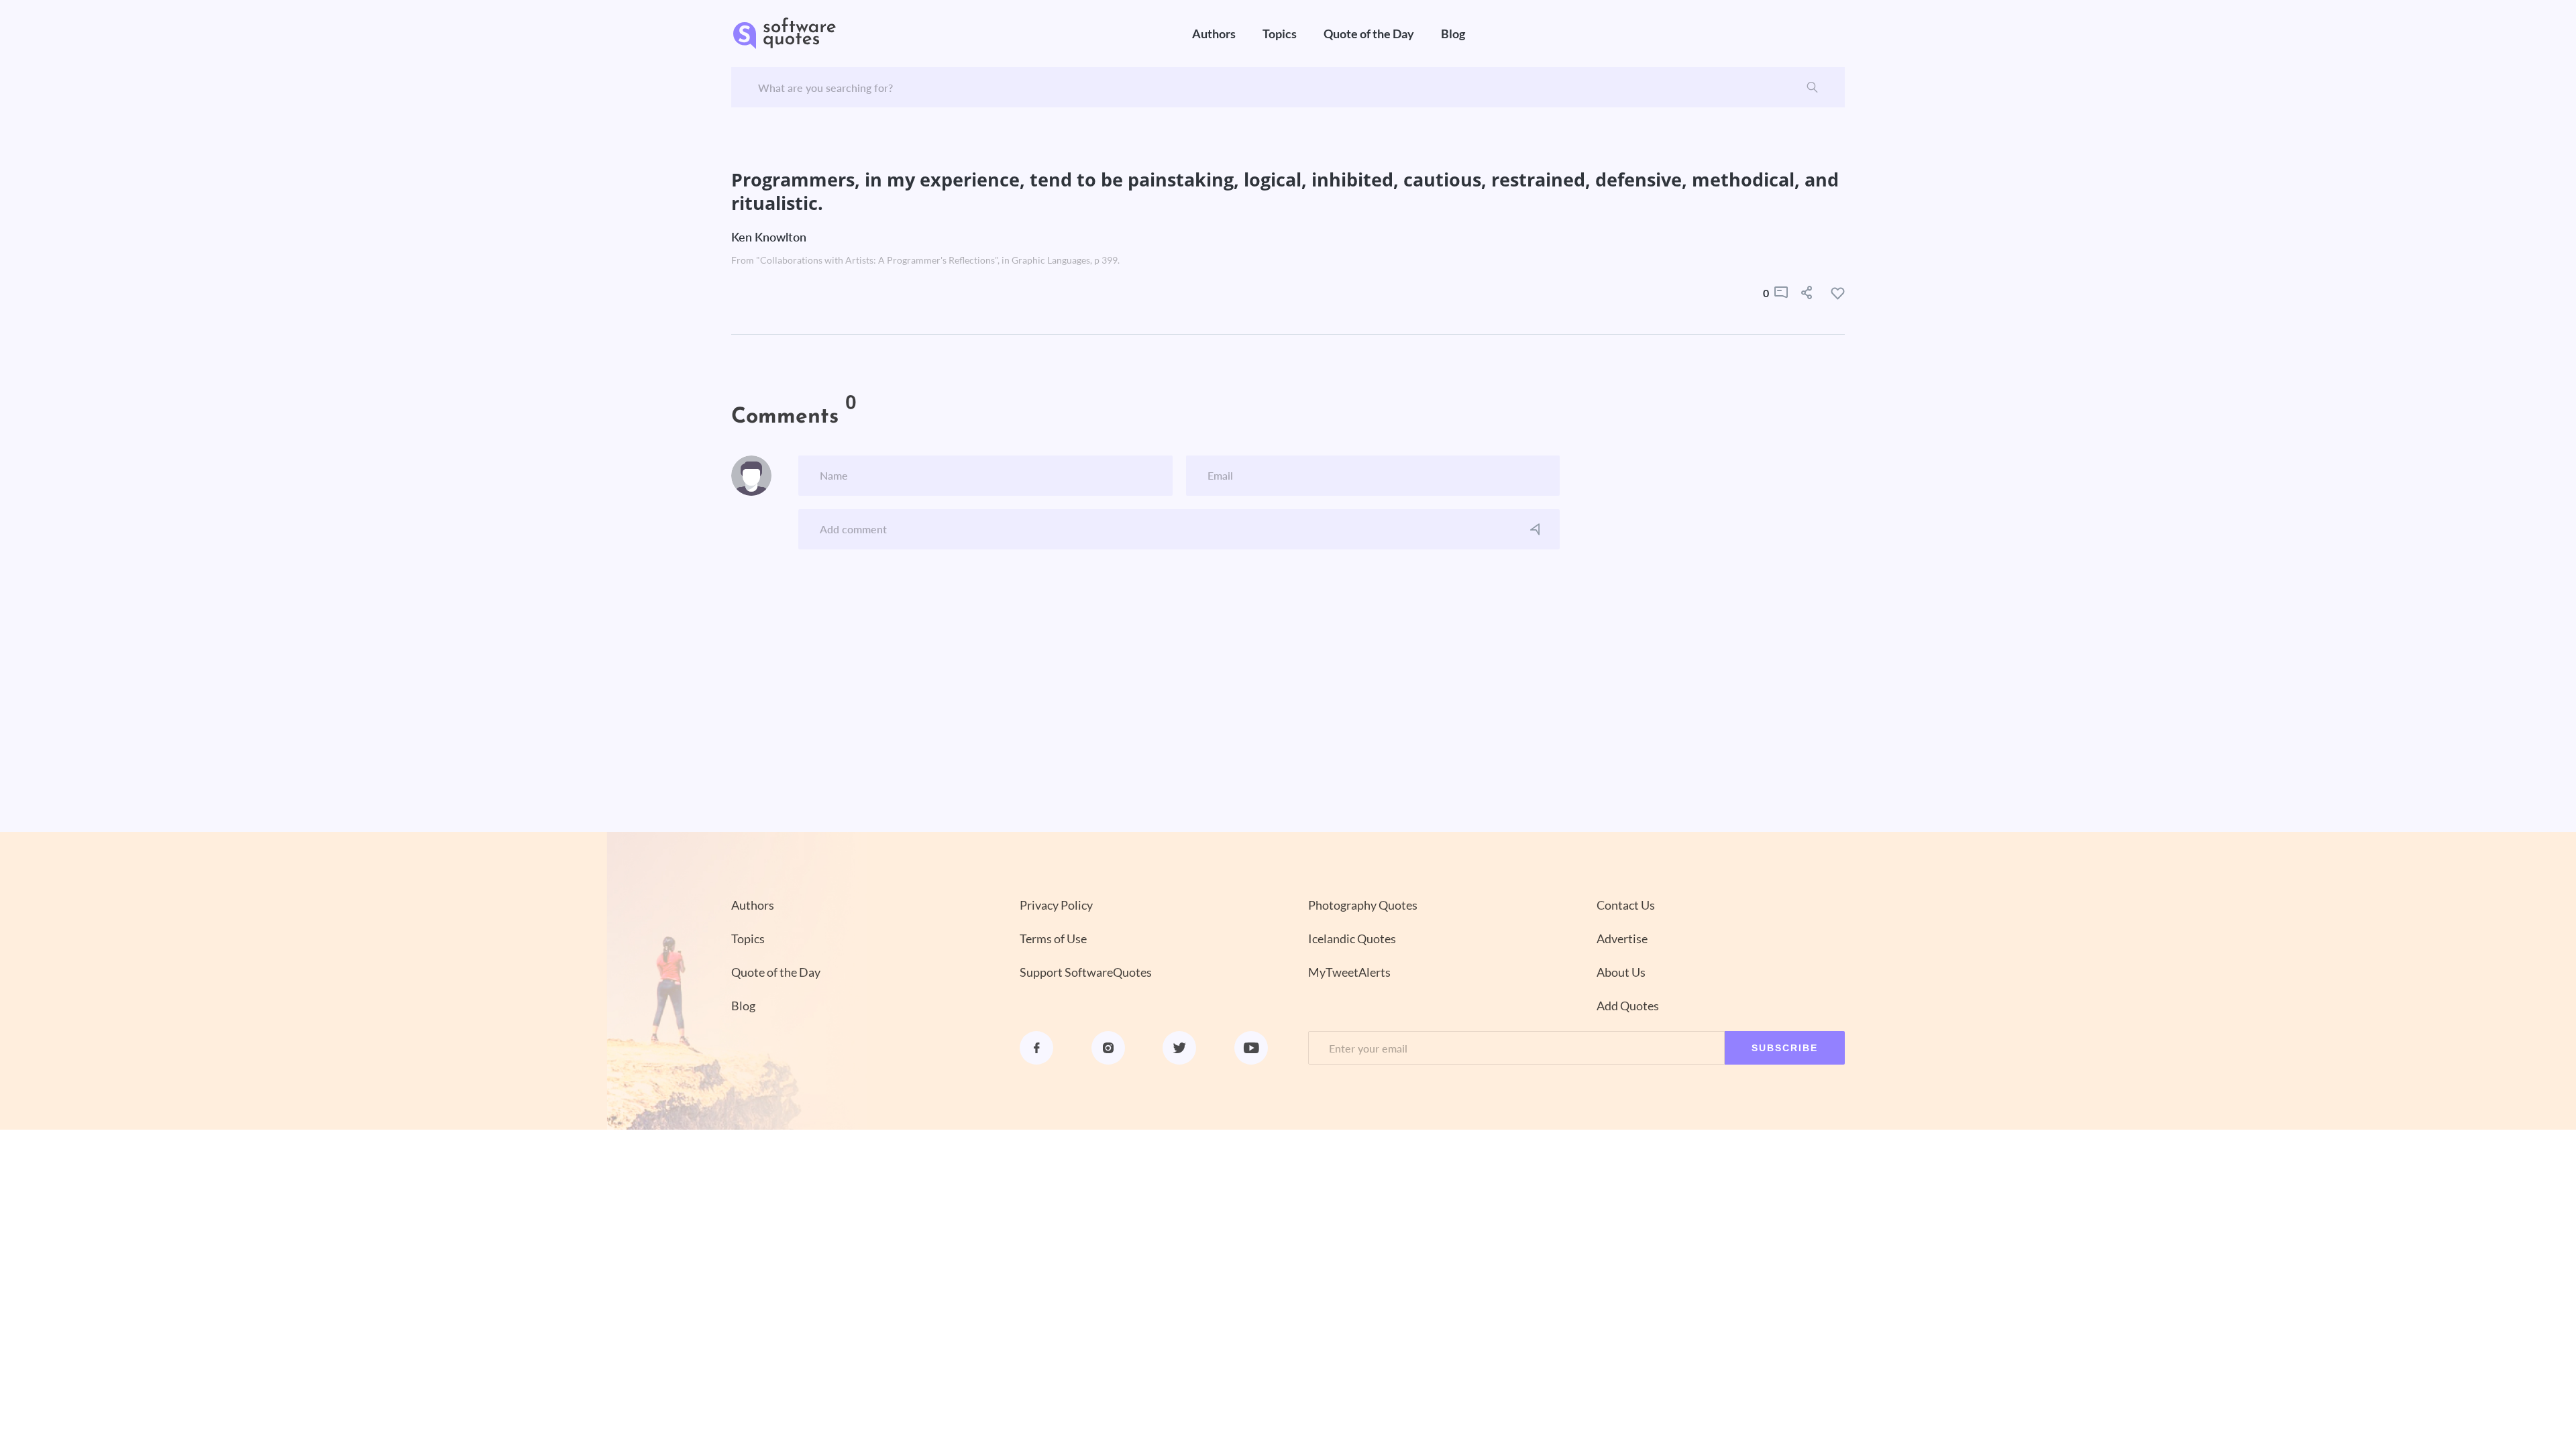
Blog (1453, 34)
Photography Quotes (1363, 905)
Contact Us (1626, 905)
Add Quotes (1628, 1006)
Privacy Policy (1056, 905)
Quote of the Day (1369, 34)
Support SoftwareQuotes (1086, 972)
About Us (1621, 972)
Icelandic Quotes (1352, 938)
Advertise (1622, 938)
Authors (1214, 34)
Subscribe (1785, 1048)
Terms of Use (1053, 938)
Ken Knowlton (769, 237)
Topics (1280, 34)
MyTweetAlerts (1349, 972)
